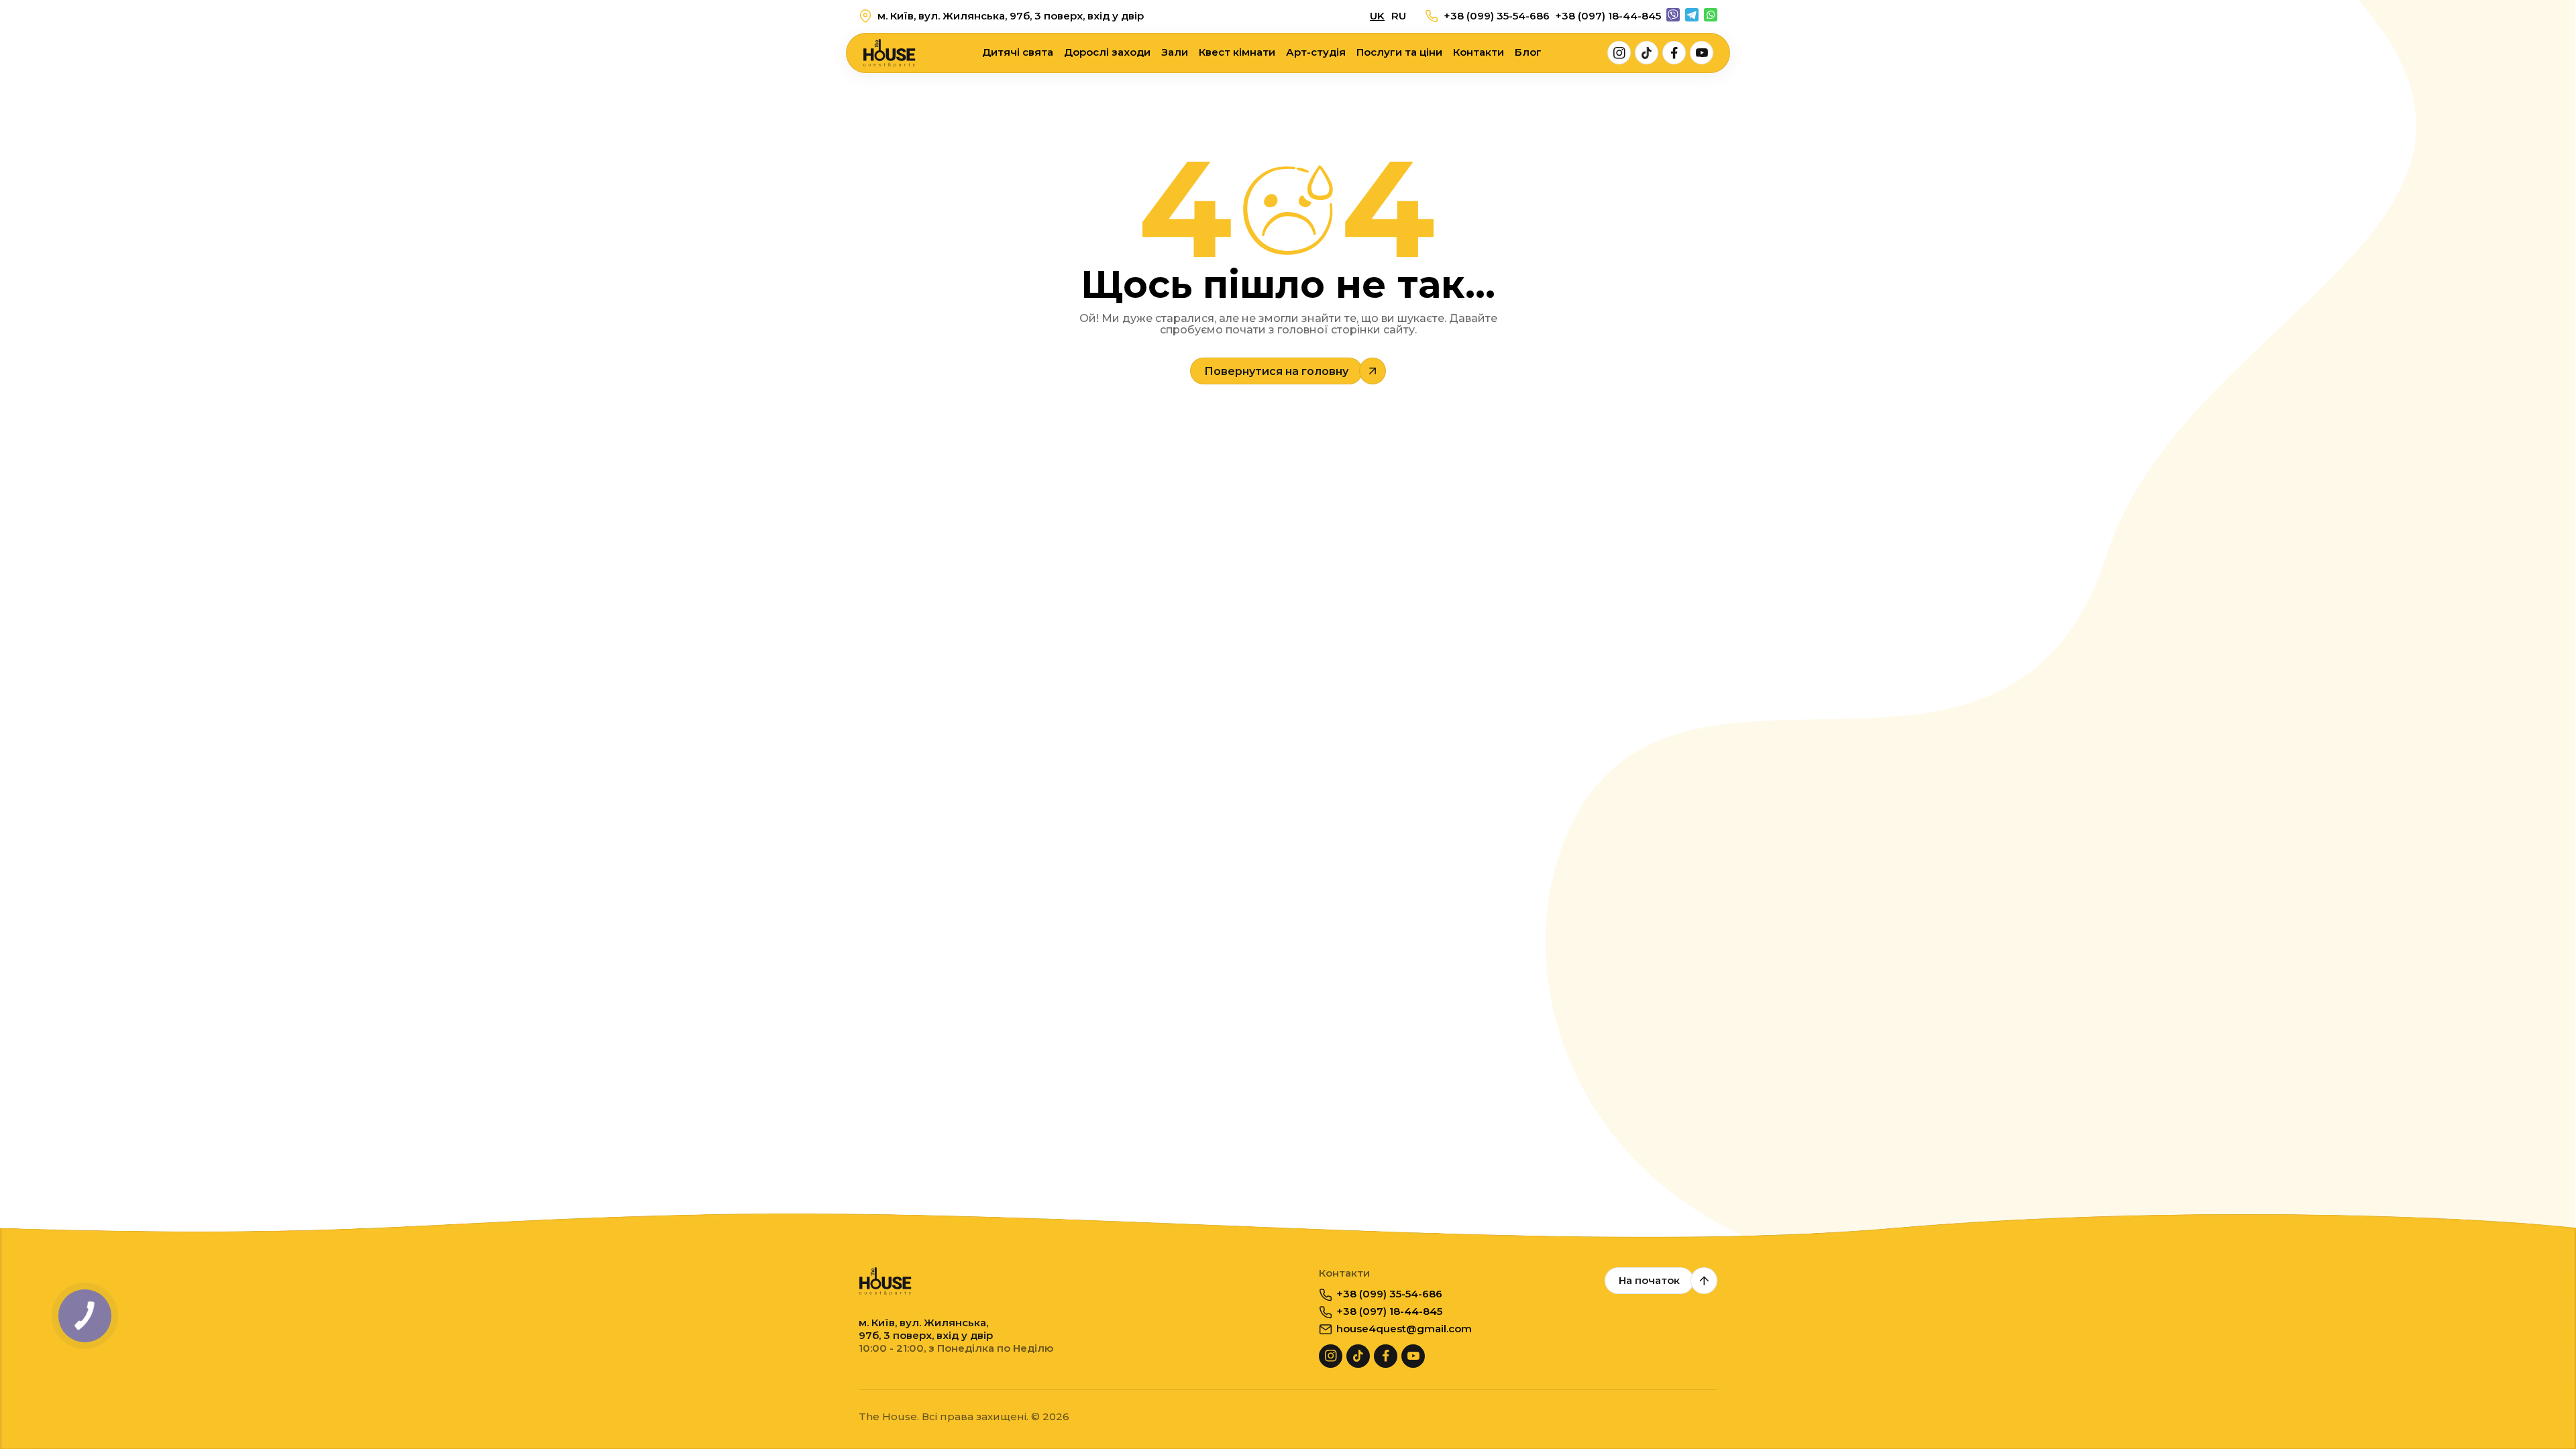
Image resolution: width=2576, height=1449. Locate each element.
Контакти (1479, 52)
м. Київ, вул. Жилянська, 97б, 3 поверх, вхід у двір (1011, 16)
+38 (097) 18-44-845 (1608, 16)
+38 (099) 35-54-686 (1497, 16)
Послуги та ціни (1399, 52)
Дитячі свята (1018, 52)
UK (1377, 16)
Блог (1528, 52)
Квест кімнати (1237, 52)
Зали (1175, 52)
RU (1399, 16)
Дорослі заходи (1107, 52)
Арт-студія (1316, 52)
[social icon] (1619, 53)
